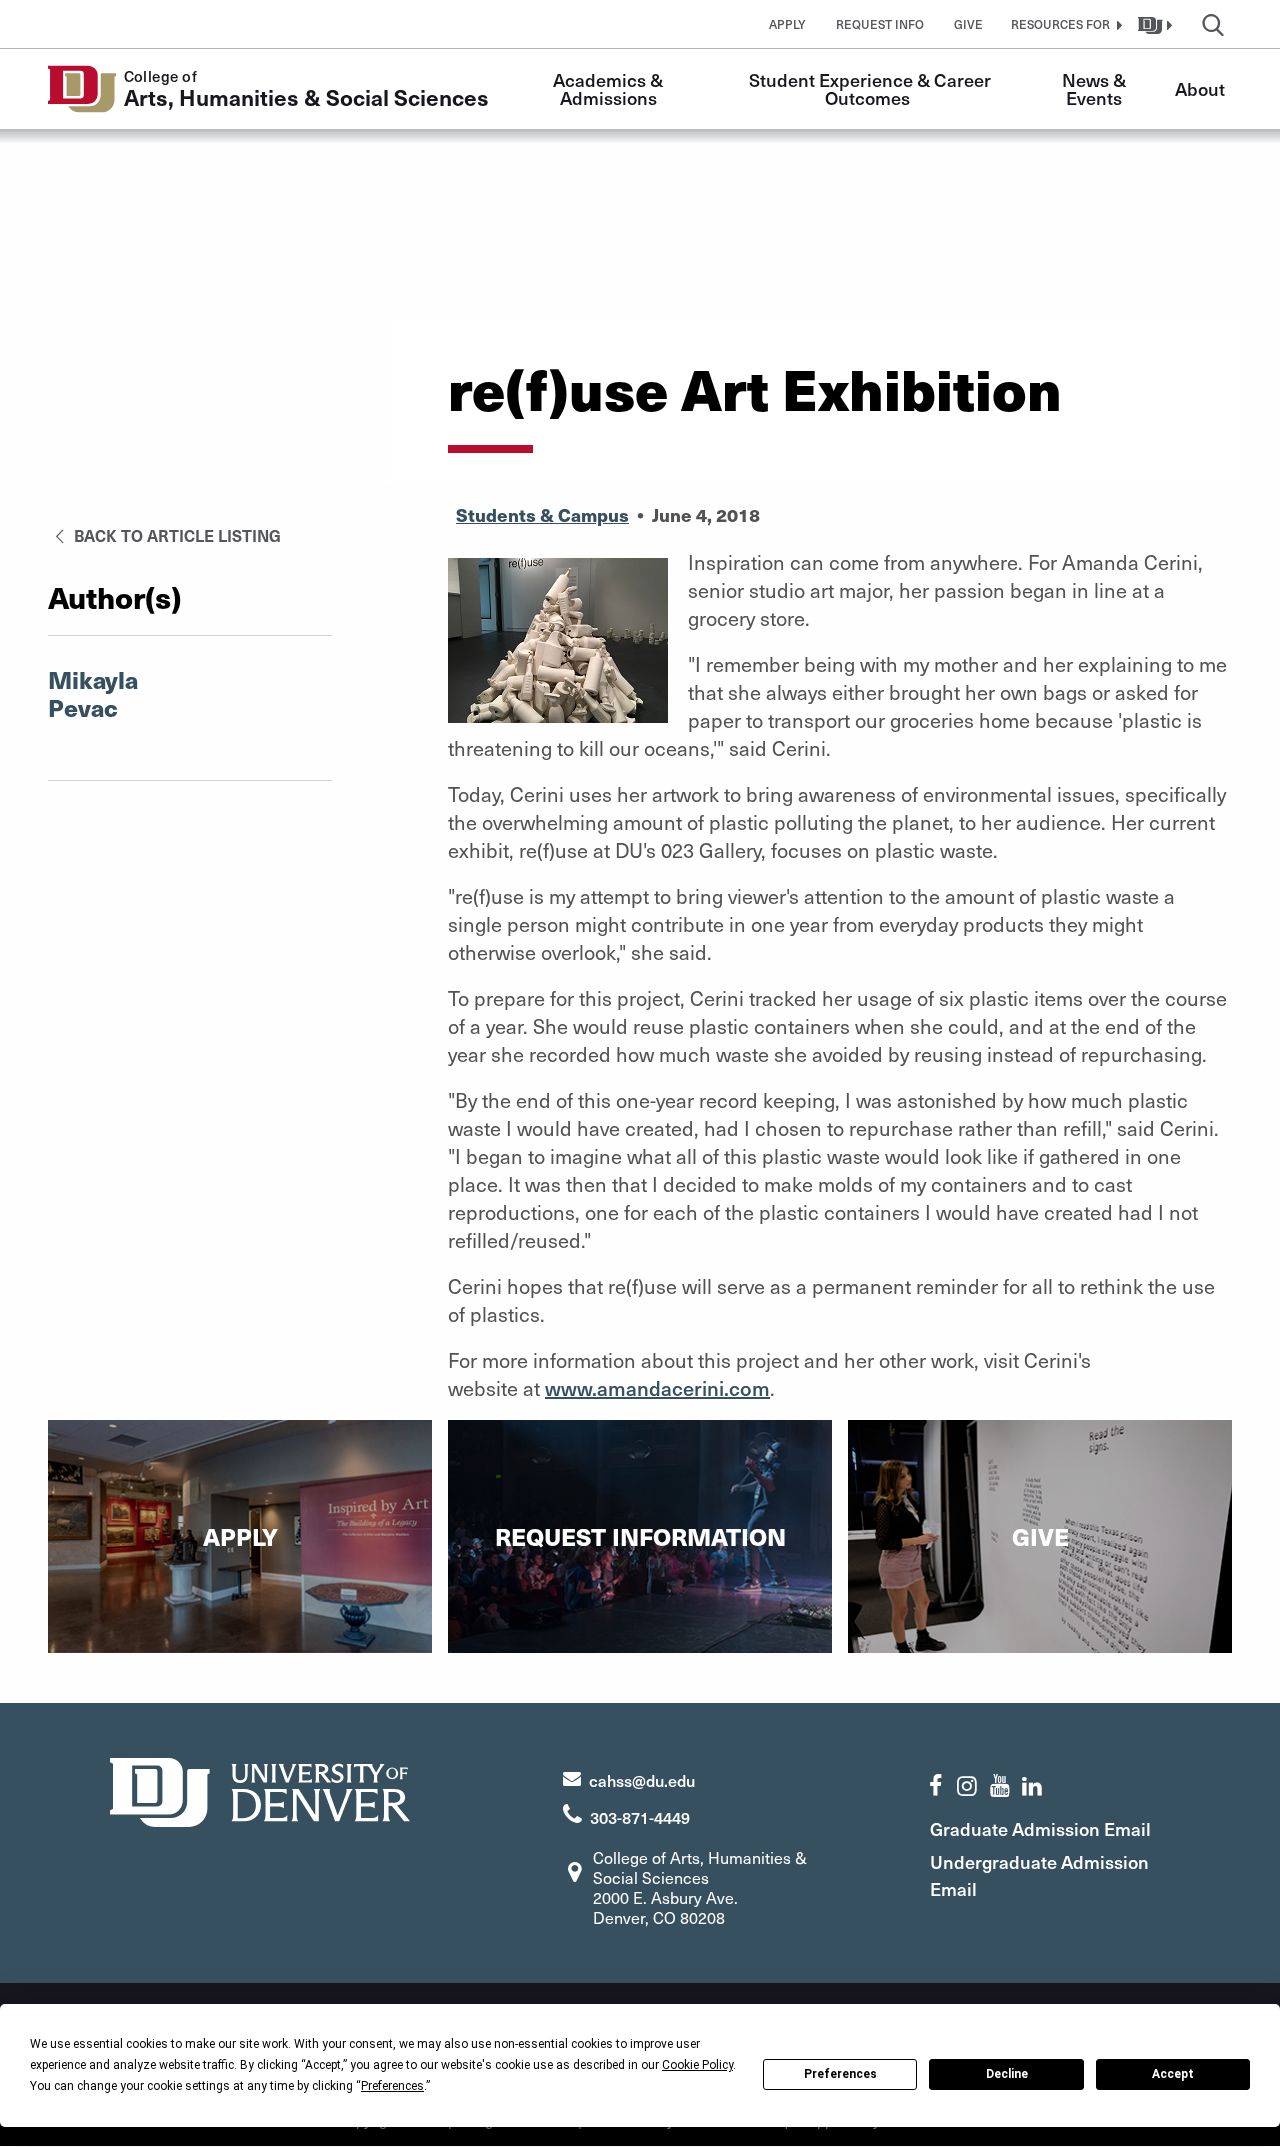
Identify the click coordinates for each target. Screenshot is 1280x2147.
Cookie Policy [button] (697, 2065)
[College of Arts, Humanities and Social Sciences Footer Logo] (260, 1789)
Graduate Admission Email (1040, 1828)
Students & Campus (542, 514)
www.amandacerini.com (657, 1388)
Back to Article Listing (175, 535)
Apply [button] (787, 24)
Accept (1173, 2074)
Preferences (840, 2074)
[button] (1064, 24)
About (1200, 88)
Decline (1007, 2074)
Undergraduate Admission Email (1039, 1875)
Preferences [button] (392, 2086)
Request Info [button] (880, 24)
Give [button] (968, 24)
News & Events (1096, 88)
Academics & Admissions (610, 88)
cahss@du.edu (642, 1780)
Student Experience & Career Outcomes (872, 88)
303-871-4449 (640, 1817)
